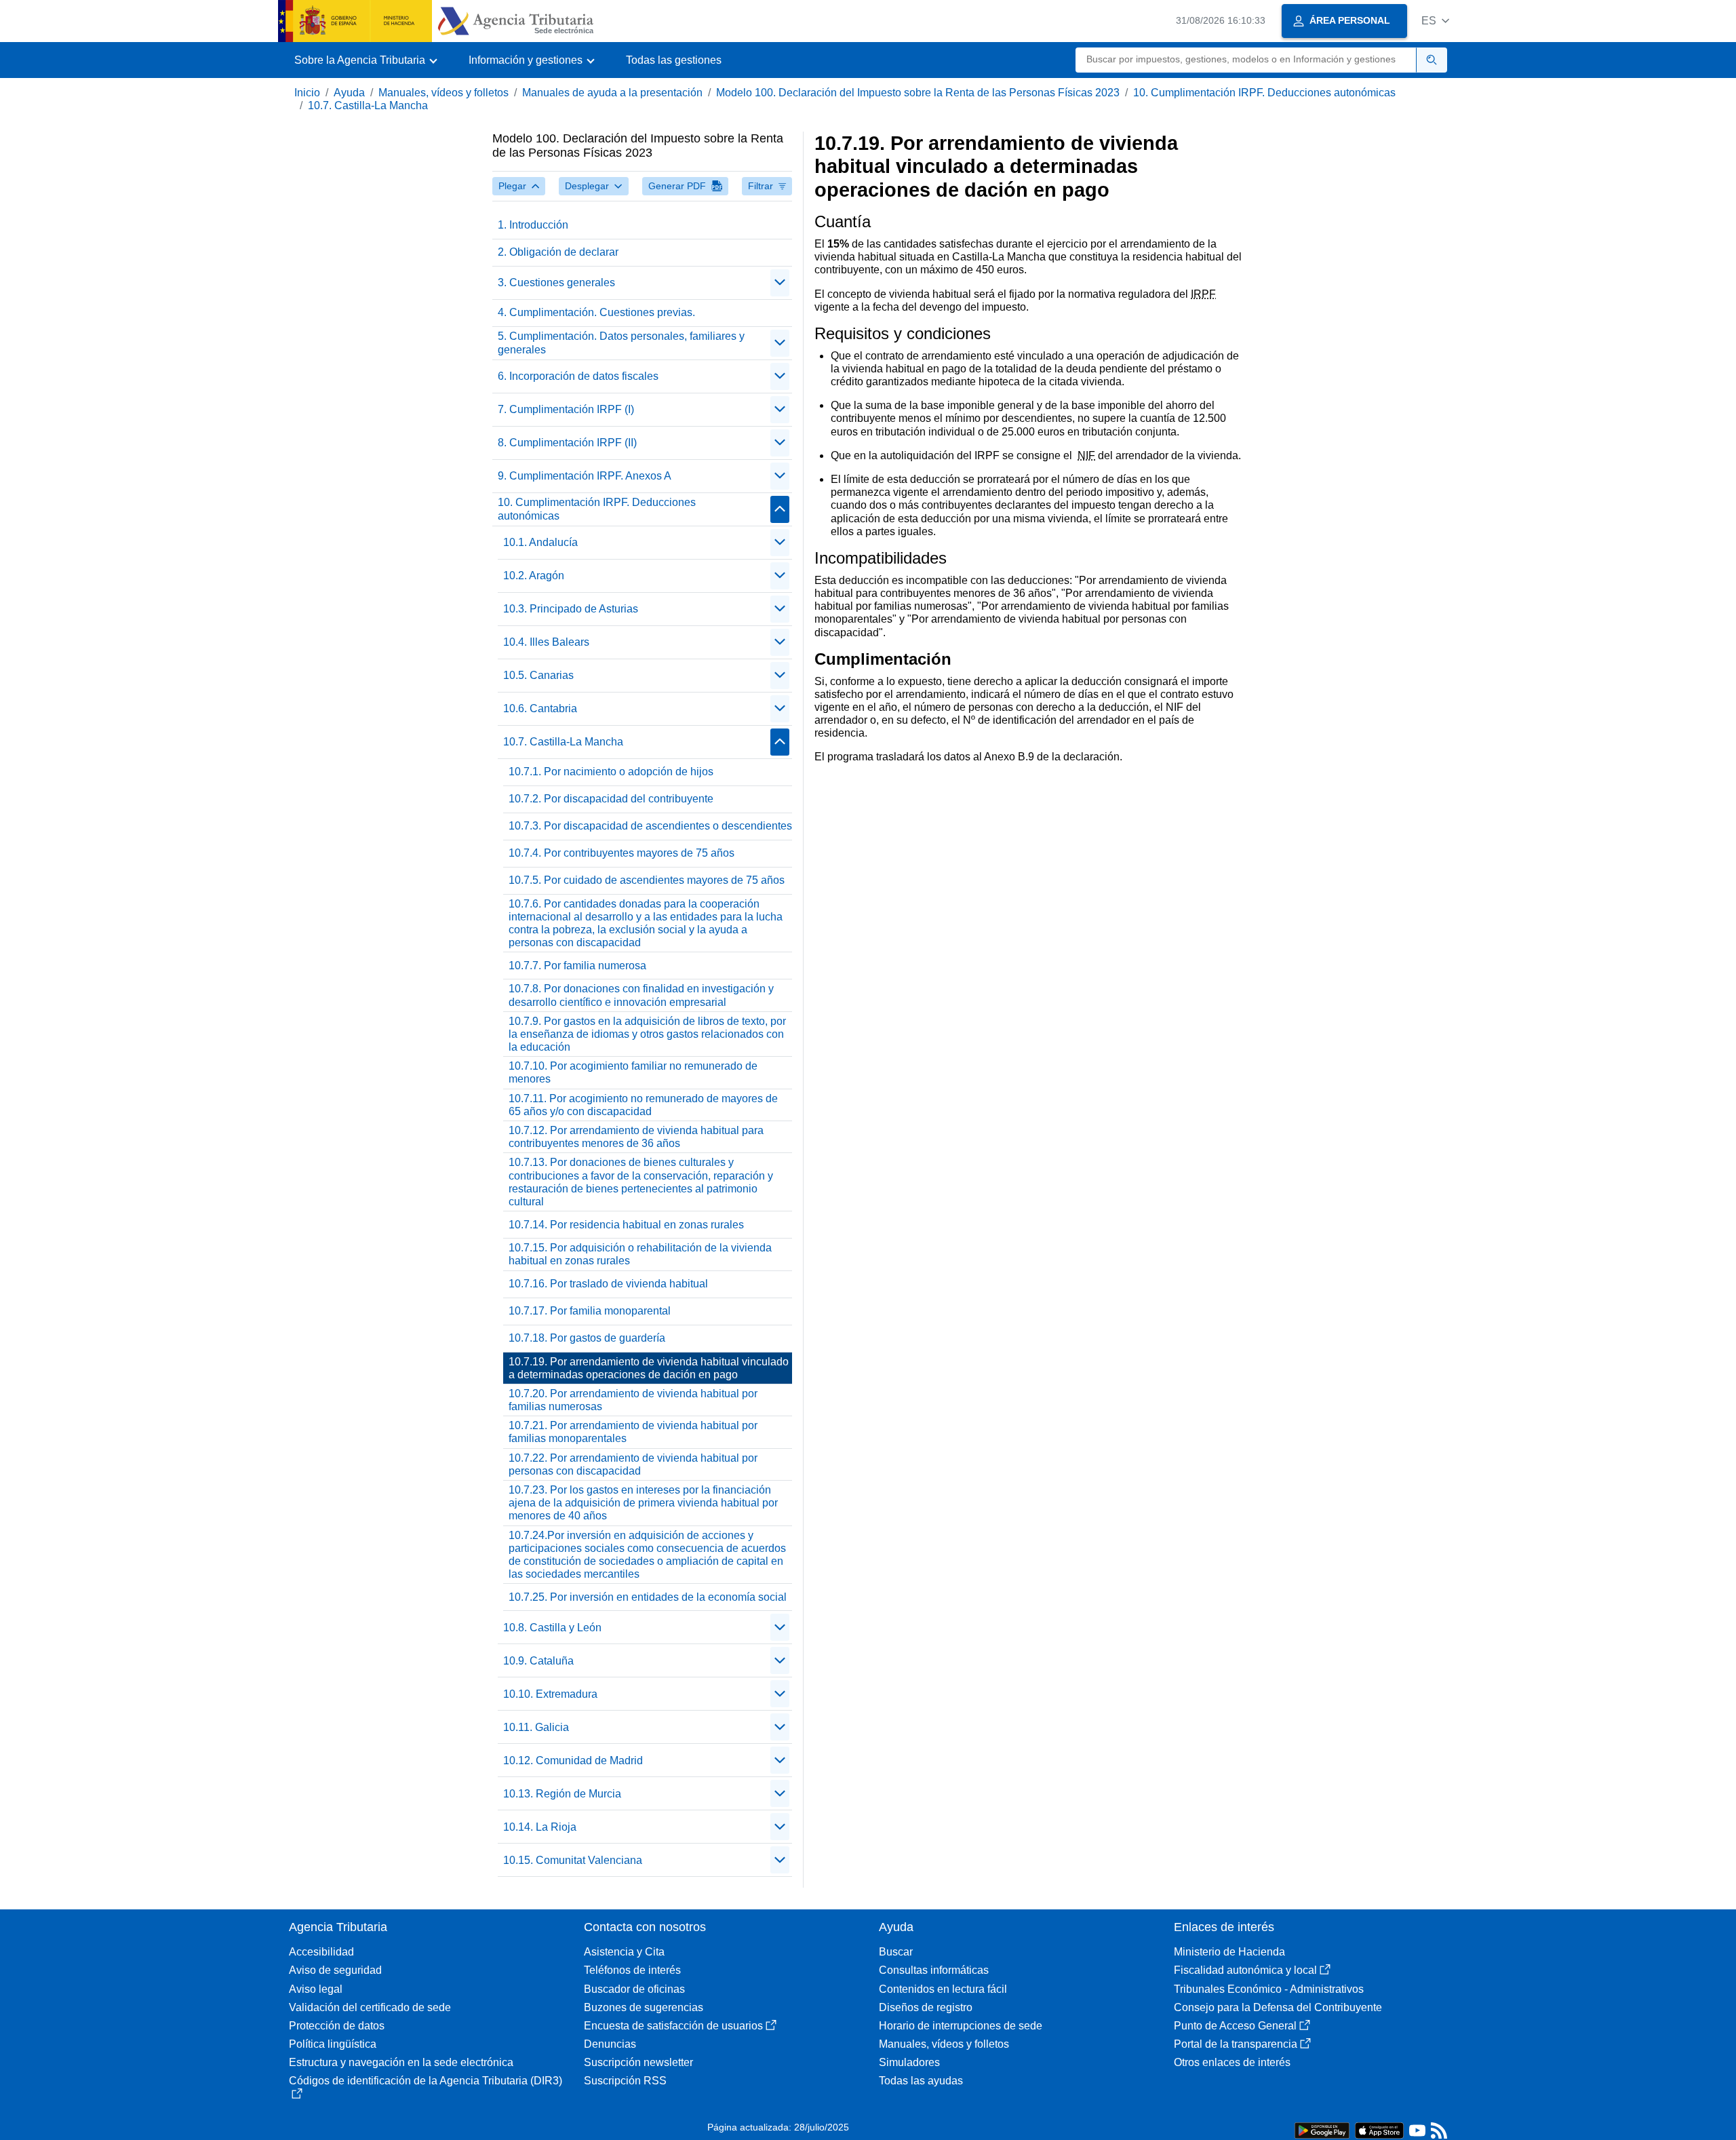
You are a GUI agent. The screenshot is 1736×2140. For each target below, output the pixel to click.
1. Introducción (533, 225)
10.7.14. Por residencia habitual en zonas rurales (626, 1225)
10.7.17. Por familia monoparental (590, 1311)
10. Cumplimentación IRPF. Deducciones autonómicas (1264, 93)
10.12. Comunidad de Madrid (573, 1760)
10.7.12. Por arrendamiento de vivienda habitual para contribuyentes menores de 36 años (636, 1137)
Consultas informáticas (934, 1970)
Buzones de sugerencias (644, 2007)
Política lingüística (333, 2044)
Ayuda (349, 93)
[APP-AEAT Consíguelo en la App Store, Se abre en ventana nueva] (1379, 2129)
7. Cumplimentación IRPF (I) (566, 409)
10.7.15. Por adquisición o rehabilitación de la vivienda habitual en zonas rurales (640, 1254)
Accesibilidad (321, 1952)
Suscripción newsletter (638, 2062)
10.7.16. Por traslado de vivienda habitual (608, 1284)
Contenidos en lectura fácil (943, 1989)
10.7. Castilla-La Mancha (368, 105)
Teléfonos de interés (632, 1970)
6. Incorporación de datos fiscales (578, 376)
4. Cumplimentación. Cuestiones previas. (596, 312)
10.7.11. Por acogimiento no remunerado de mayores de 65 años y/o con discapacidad (643, 1105)
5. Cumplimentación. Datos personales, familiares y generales (621, 343)
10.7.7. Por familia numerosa (577, 966)
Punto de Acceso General (1235, 2026)
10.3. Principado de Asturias (571, 609)
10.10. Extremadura (550, 1694)
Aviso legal (316, 1989)
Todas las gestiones (674, 60)
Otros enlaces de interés (1232, 2062)
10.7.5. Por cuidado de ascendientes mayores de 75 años (647, 880)
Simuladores (909, 2062)
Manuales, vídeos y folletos (443, 93)
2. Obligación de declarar (558, 252)
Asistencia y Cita (624, 1952)
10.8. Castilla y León (552, 1628)
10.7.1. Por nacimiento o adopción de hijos (611, 772)
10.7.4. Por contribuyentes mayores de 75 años (622, 853)
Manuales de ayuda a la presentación (612, 93)
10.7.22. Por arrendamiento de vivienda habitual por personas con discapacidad (633, 1464)
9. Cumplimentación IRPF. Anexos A (585, 476)
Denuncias (610, 2044)
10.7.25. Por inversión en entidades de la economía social (648, 1597)
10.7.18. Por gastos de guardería (587, 1338)
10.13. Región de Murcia (562, 1794)
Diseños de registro (926, 2007)
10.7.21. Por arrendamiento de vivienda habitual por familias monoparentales (633, 1432)
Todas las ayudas (921, 2081)
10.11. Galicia (536, 1727)
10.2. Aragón (534, 576)
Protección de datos (337, 2026)
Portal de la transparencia (1236, 2044)
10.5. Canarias (538, 675)
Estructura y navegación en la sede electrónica (401, 2062)
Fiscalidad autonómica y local (1245, 1970)
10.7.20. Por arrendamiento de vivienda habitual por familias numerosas (633, 1400)
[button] (1435, 21)
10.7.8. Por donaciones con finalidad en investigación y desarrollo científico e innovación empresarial (641, 995)
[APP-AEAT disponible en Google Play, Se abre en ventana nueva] (1322, 2129)
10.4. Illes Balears (546, 642)
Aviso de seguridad (335, 1970)
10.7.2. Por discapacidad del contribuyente (611, 799)
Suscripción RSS (625, 2081)
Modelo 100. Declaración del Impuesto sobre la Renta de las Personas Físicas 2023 (918, 93)
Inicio (307, 93)
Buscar (896, 1952)
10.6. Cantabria (540, 708)
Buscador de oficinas (634, 1989)
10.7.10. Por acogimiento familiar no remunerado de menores (633, 1072)
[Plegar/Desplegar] (780, 283)
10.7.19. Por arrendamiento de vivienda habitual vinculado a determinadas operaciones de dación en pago (649, 1368)
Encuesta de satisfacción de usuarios (673, 2026)
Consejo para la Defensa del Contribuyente (1278, 2007)
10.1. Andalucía (540, 542)
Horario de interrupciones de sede (961, 2026)
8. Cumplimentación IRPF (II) (567, 443)
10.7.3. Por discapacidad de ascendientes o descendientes (650, 826)
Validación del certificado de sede (370, 2007)
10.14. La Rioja (540, 1827)
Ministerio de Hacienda (1229, 1952)
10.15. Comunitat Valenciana (573, 1860)
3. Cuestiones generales (556, 283)
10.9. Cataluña (538, 1661)
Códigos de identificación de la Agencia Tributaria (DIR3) (426, 2081)
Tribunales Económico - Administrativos (1269, 1989)
